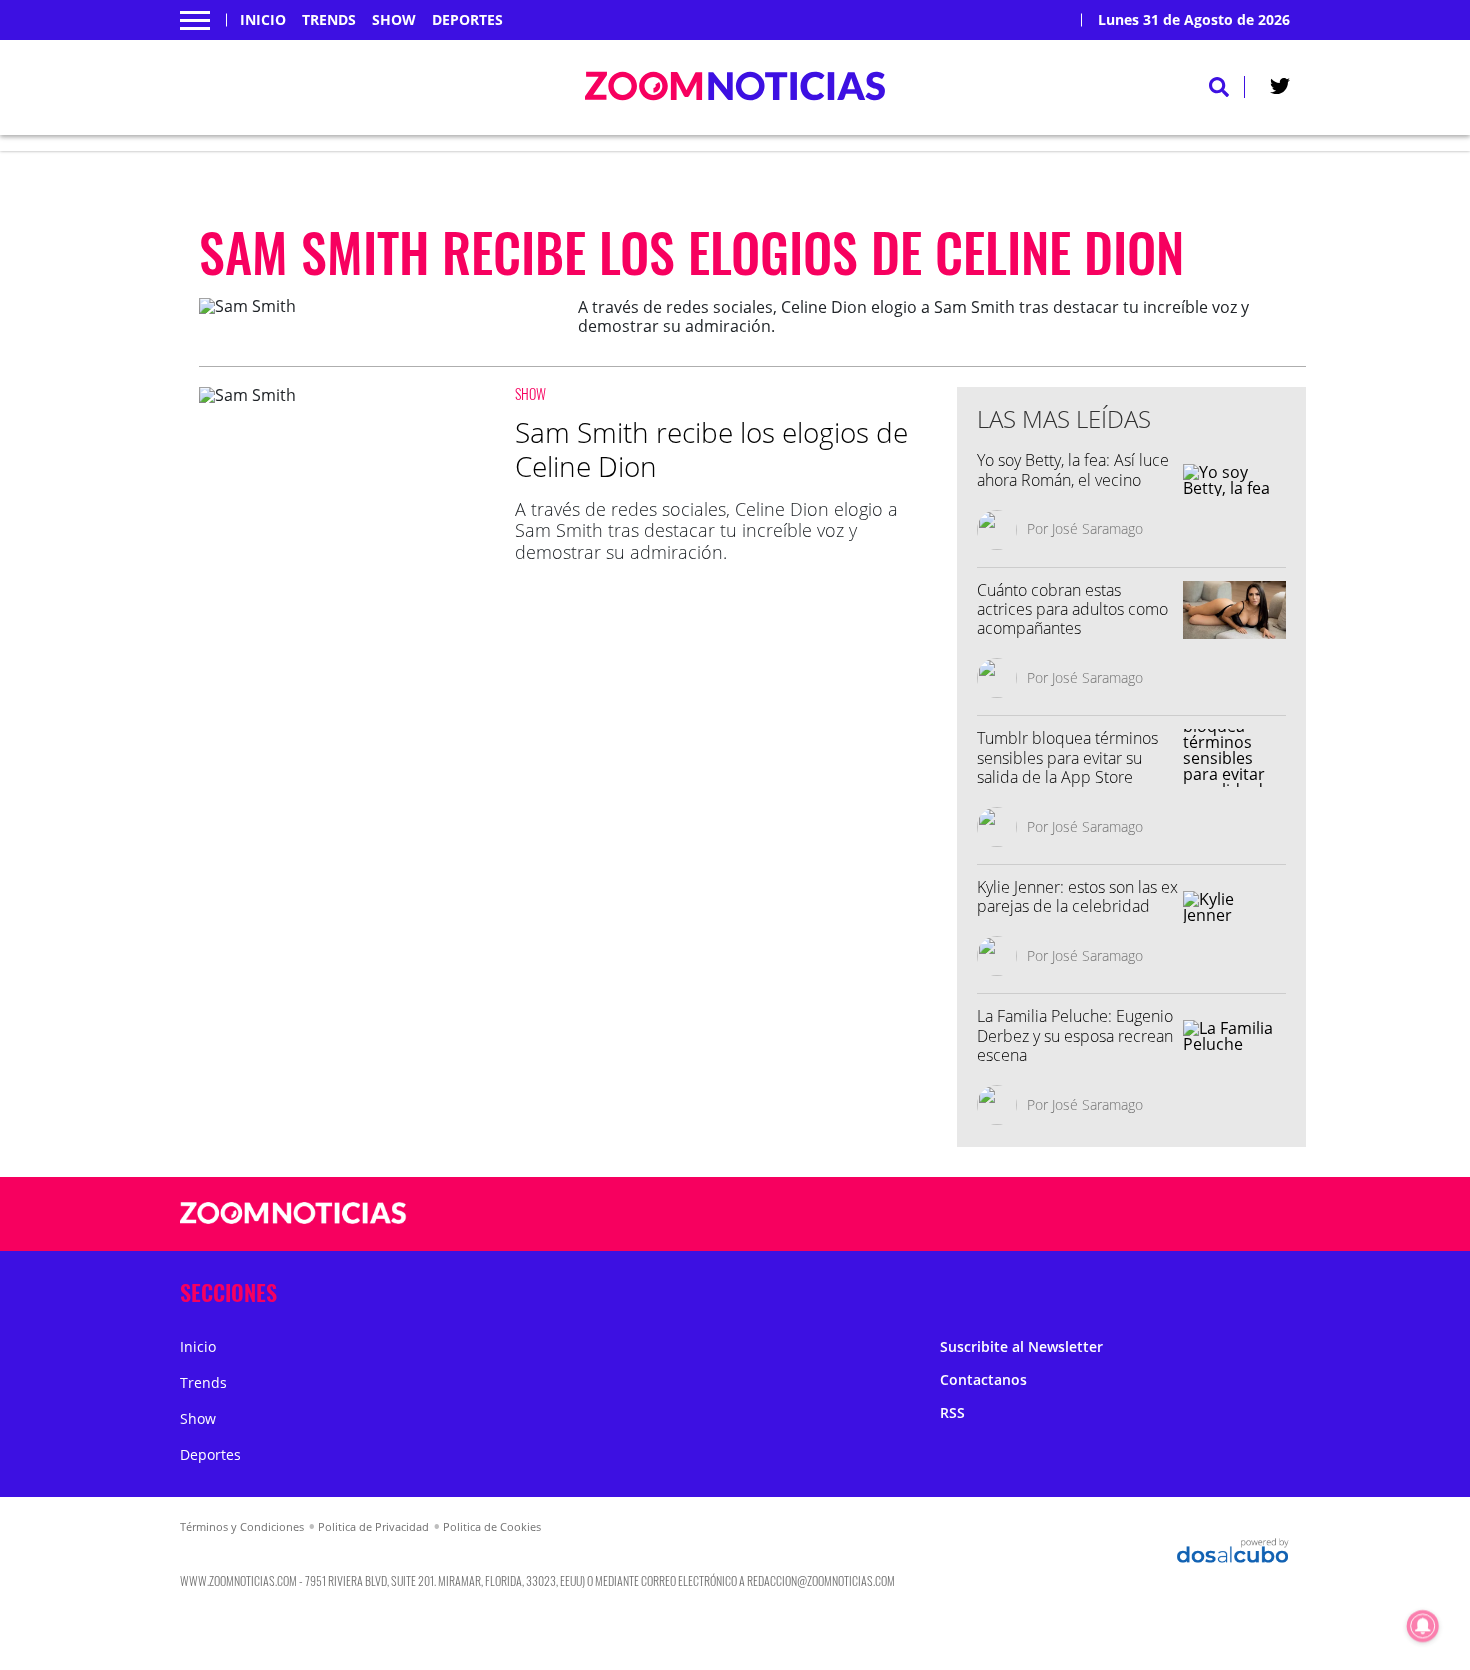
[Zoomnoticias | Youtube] (1149, 1214)
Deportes (467, 20)
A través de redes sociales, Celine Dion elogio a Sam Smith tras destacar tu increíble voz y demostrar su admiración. (706, 530)
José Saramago (1097, 528)
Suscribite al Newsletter (1021, 1346)
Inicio (263, 20)
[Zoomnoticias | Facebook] (1032, 1214)
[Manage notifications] (1423, 1626)
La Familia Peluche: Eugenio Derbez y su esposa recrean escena (1075, 1035)
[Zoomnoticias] (293, 1228)
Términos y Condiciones (242, 1526)
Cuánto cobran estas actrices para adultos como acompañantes (1072, 609)
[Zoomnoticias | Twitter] (1280, 90)
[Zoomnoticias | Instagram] (1110, 1214)
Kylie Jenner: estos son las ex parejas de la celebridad (1077, 896)
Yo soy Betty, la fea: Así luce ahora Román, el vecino (1073, 469)
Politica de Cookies (492, 1526)
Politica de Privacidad (373, 1526)
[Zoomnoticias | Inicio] (1267, 1288)
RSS (952, 1412)
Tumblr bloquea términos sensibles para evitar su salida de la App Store (1067, 757)
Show (394, 20)
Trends (329, 20)
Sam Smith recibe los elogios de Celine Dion (711, 449)
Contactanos (983, 1379)
